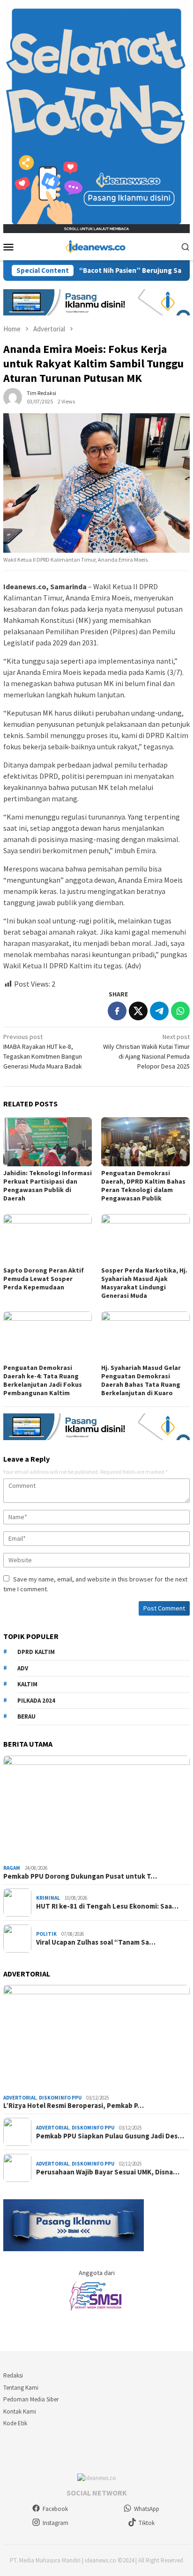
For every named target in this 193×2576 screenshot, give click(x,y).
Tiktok (147, 2523)
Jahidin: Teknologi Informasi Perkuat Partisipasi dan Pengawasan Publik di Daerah (48, 1186)
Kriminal (48, 1898)
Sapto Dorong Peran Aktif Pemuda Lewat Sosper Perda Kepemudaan (44, 1279)
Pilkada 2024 (36, 1701)
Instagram (56, 2523)
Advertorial (20, 2098)
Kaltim (27, 1684)
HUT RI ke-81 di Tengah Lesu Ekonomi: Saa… (107, 1906)
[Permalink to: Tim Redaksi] (13, 396)
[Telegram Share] (159, 1011)
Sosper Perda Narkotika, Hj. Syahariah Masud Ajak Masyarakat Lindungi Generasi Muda (144, 1283)
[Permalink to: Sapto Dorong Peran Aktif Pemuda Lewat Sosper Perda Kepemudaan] (48, 1239)
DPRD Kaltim (36, 1652)
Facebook (55, 2509)
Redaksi (13, 2375)
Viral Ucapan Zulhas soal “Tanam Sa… (96, 1942)
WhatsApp (147, 2509)
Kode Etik (15, 2423)
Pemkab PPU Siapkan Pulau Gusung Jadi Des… (110, 2136)
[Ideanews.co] (96, 246)
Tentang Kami (21, 2388)
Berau (26, 1716)
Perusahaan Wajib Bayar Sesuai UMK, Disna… (108, 2172)
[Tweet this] (138, 1011)
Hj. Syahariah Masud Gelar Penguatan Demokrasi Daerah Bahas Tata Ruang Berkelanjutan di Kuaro (141, 1380)
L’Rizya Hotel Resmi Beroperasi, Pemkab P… (74, 2106)
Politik (46, 1934)
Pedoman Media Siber (31, 2399)
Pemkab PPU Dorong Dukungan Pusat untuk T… (80, 1876)
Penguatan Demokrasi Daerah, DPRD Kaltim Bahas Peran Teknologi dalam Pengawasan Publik (143, 1186)
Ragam (12, 1868)
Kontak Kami (20, 2411)
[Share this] (117, 1011)
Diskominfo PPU (60, 2098)
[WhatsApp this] (180, 1011)
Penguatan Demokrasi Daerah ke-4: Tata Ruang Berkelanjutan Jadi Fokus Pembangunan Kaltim (43, 1380)
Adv (23, 1668)
